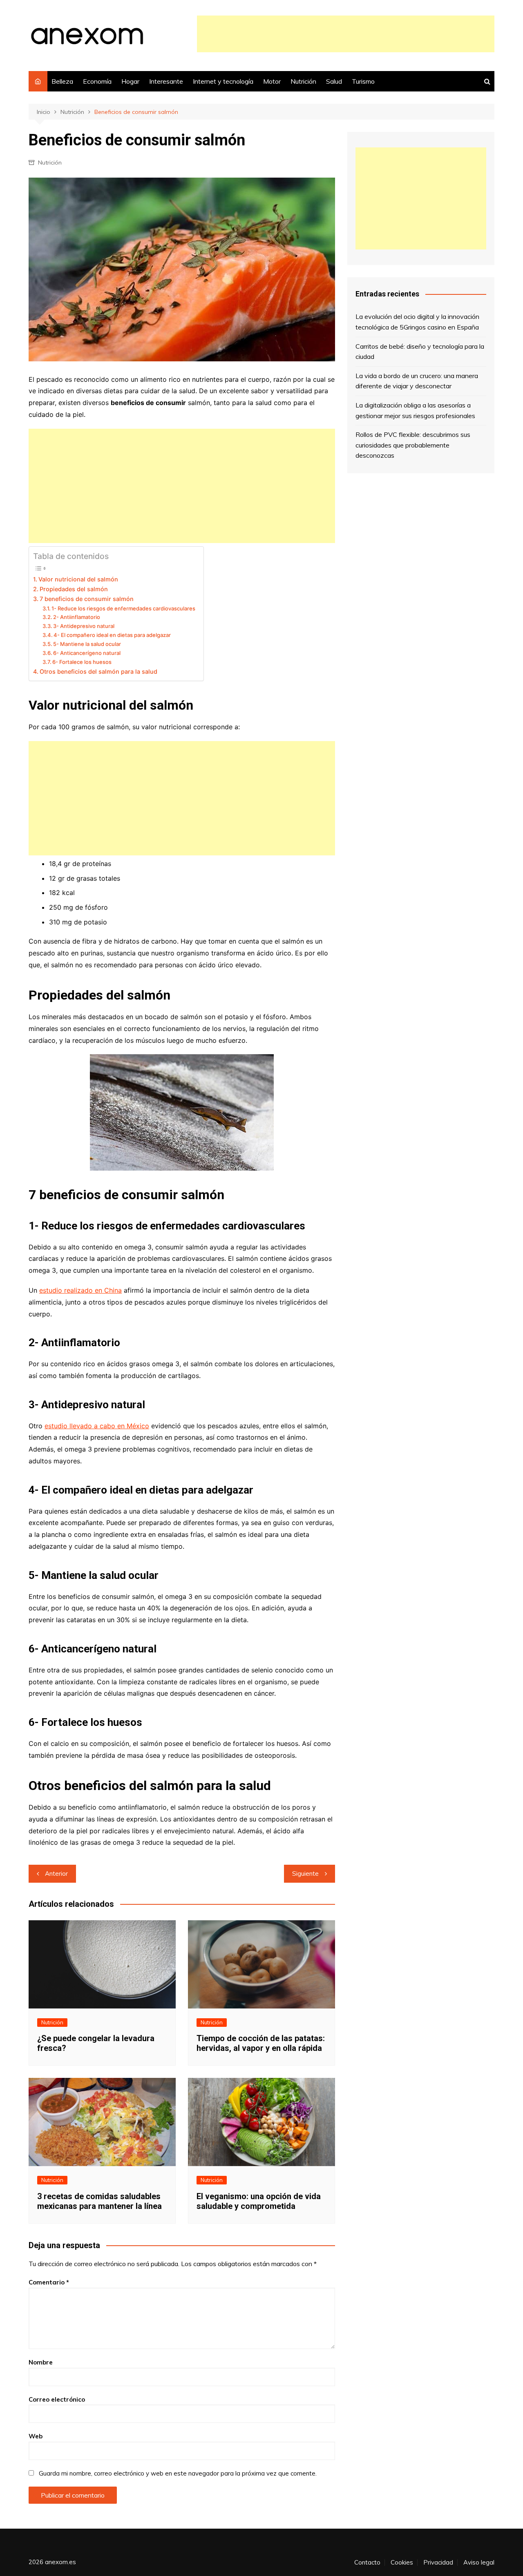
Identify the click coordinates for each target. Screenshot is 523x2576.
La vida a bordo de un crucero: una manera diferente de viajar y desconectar (417, 381)
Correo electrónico (57, 2399)
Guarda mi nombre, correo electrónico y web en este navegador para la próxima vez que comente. (178, 2473)
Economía (97, 81)
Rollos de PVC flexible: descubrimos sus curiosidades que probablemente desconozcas (413, 445)
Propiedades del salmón (74, 589)
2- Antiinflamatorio (77, 617)
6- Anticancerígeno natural (87, 653)
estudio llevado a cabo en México (97, 1426)
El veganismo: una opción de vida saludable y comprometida (259, 2201)
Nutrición (303, 81)
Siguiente (305, 1874)
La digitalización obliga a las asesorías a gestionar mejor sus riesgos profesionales (415, 410)
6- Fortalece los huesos (82, 662)
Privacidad (438, 2563)
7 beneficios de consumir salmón (87, 599)
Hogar (130, 81)
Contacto (367, 2563)
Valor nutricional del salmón (78, 579)
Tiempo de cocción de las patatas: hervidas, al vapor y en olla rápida (261, 2043)
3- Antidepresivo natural (84, 626)
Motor (272, 81)
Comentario (49, 2282)
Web (36, 2436)
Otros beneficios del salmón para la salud (98, 671)
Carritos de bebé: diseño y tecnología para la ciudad (420, 352)
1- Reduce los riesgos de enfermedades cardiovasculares (123, 608)
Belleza (62, 81)
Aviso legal (479, 2563)
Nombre (41, 2362)
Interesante (166, 81)
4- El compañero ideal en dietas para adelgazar (112, 635)
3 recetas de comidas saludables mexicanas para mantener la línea (99, 2201)
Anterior (56, 1874)
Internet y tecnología (223, 81)
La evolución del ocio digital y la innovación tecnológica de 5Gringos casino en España (417, 322)
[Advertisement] (346, 34)
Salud (334, 81)
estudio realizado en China (80, 1290)
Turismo (363, 81)
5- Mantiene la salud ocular (87, 644)
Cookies (402, 2563)
